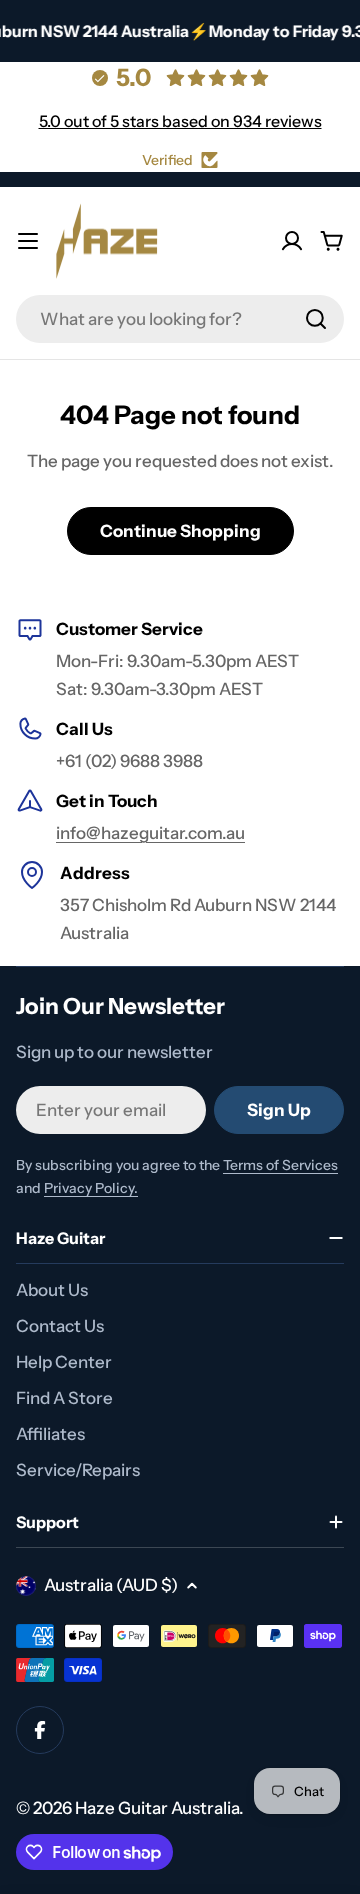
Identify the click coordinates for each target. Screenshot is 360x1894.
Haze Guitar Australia (157, 1808)
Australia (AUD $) (111, 1585)
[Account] (292, 241)
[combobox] (180, 319)
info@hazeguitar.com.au (150, 833)
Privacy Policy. (91, 1188)
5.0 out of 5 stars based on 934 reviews (180, 121)
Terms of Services (280, 1165)
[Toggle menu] (28, 241)
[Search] (316, 319)
